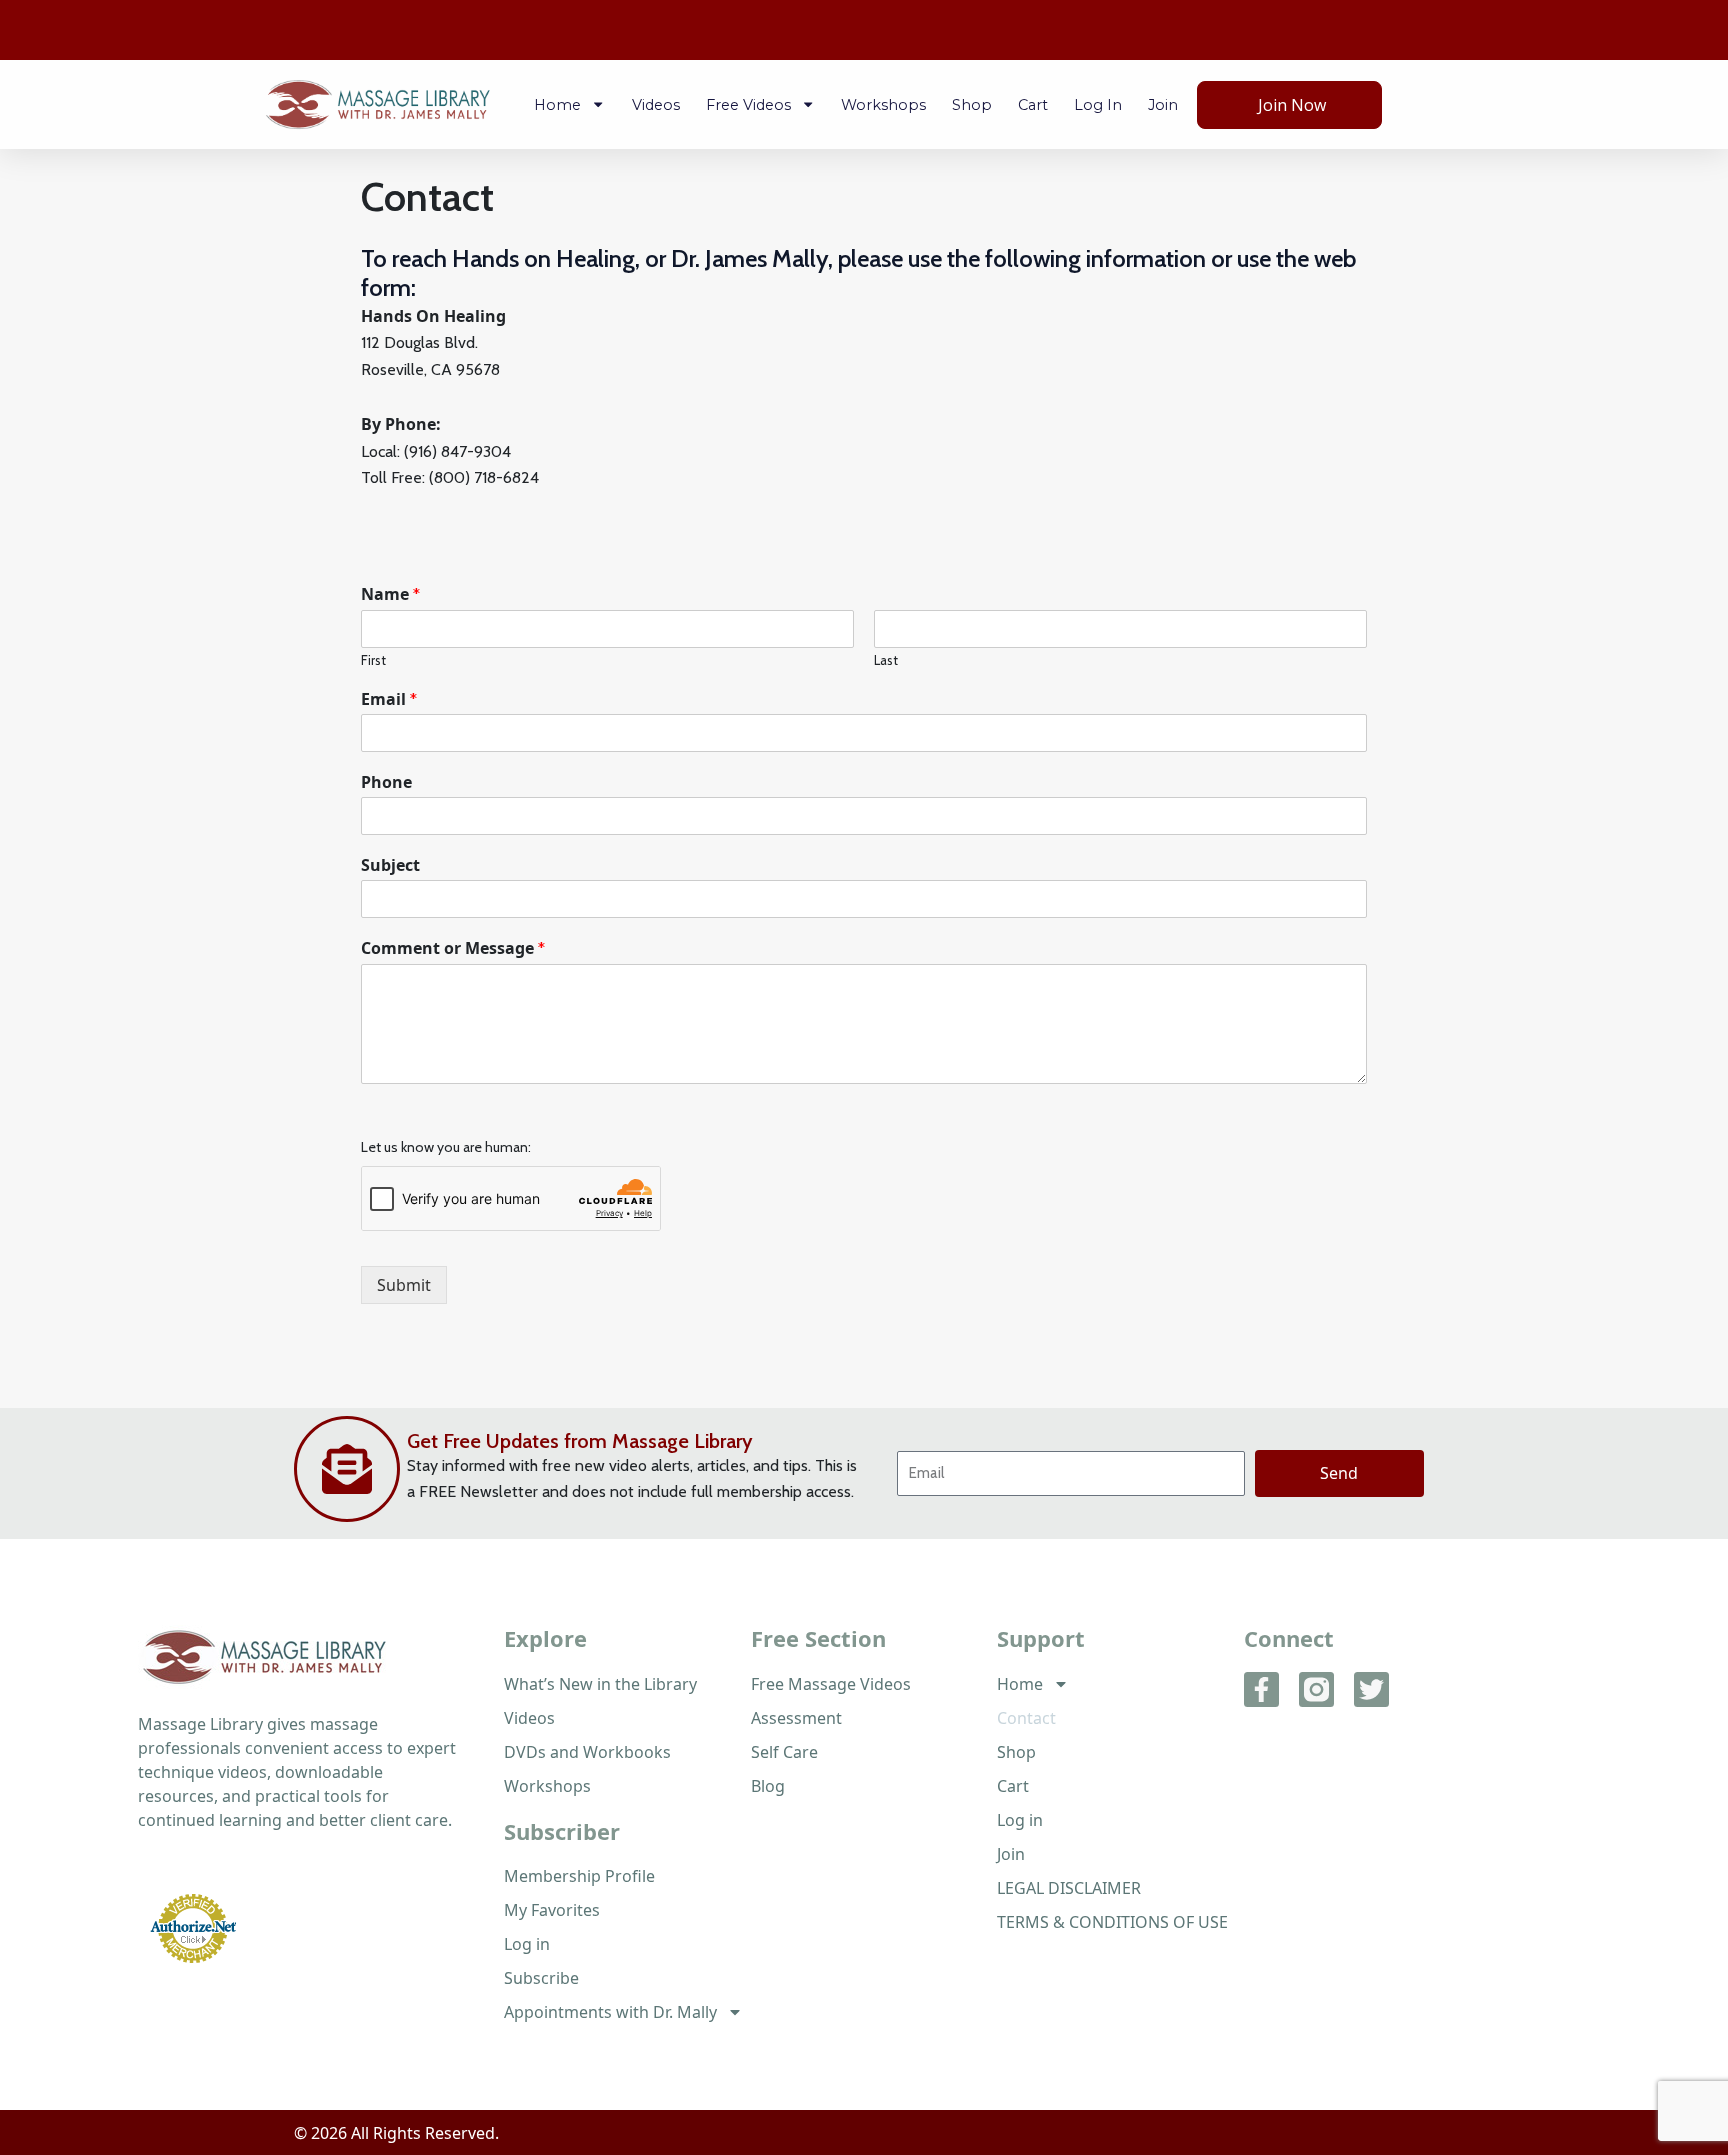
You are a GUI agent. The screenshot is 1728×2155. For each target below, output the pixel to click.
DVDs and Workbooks (587, 1752)
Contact (1026, 1718)
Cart (1033, 105)
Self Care (784, 1752)
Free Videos (748, 105)
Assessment (796, 1718)
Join (1163, 105)
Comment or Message (453, 948)
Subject (390, 865)
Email (389, 699)
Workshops (883, 105)
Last (886, 660)
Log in (1098, 105)
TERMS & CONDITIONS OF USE (1112, 1922)
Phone (386, 782)
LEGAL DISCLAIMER (1069, 1888)
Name (390, 594)
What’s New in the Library (600, 1684)
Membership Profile (579, 1876)
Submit (404, 1285)
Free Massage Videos (831, 1684)
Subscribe (541, 1978)
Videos (656, 105)
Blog (768, 1786)
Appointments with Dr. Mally (610, 2012)
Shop (972, 105)
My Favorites (552, 1910)
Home (557, 105)
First (373, 660)
